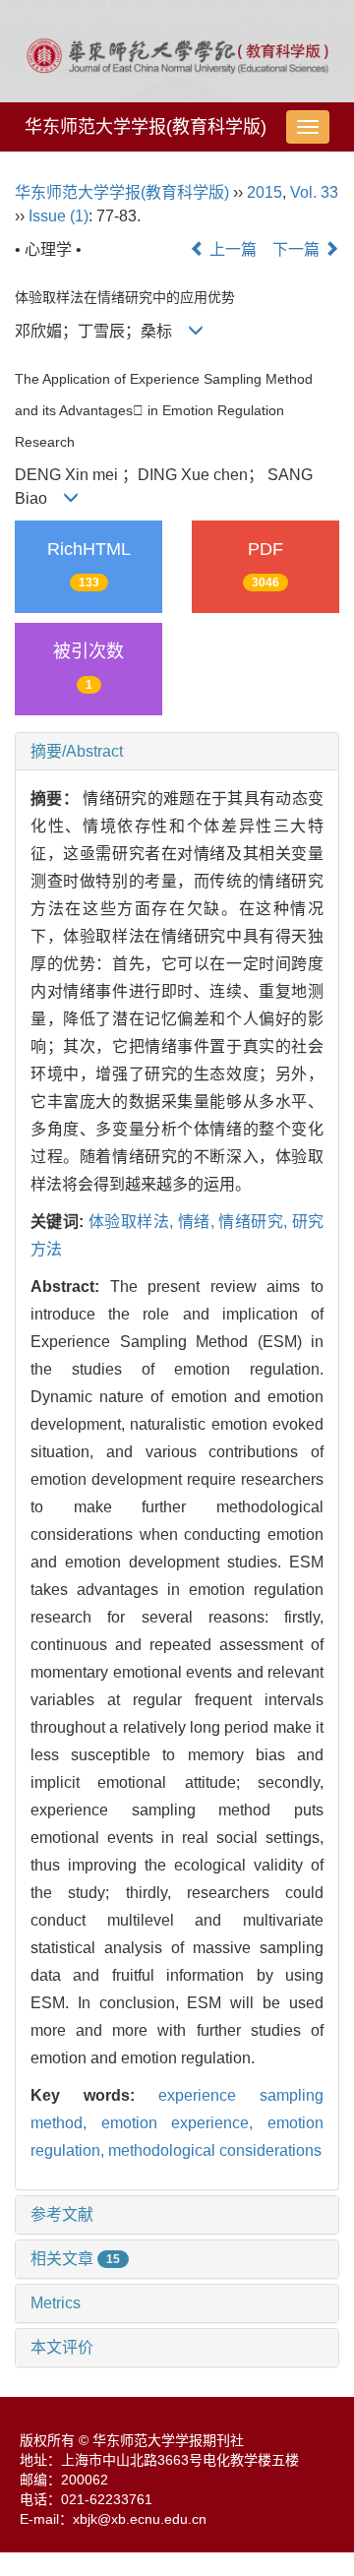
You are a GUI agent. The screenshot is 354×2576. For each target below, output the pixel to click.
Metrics (56, 2303)
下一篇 (298, 249)
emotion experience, (184, 2123)
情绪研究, (255, 1222)
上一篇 (231, 249)
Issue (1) (59, 216)
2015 (265, 192)
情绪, (198, 1222)
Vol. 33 (314, 192)
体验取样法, (133, 1222)
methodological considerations (215, 2150)
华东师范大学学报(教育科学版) (146, 127)
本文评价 (62, 2347)
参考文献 (62, 2214)
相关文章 (75, 2259)
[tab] (177, 752)
